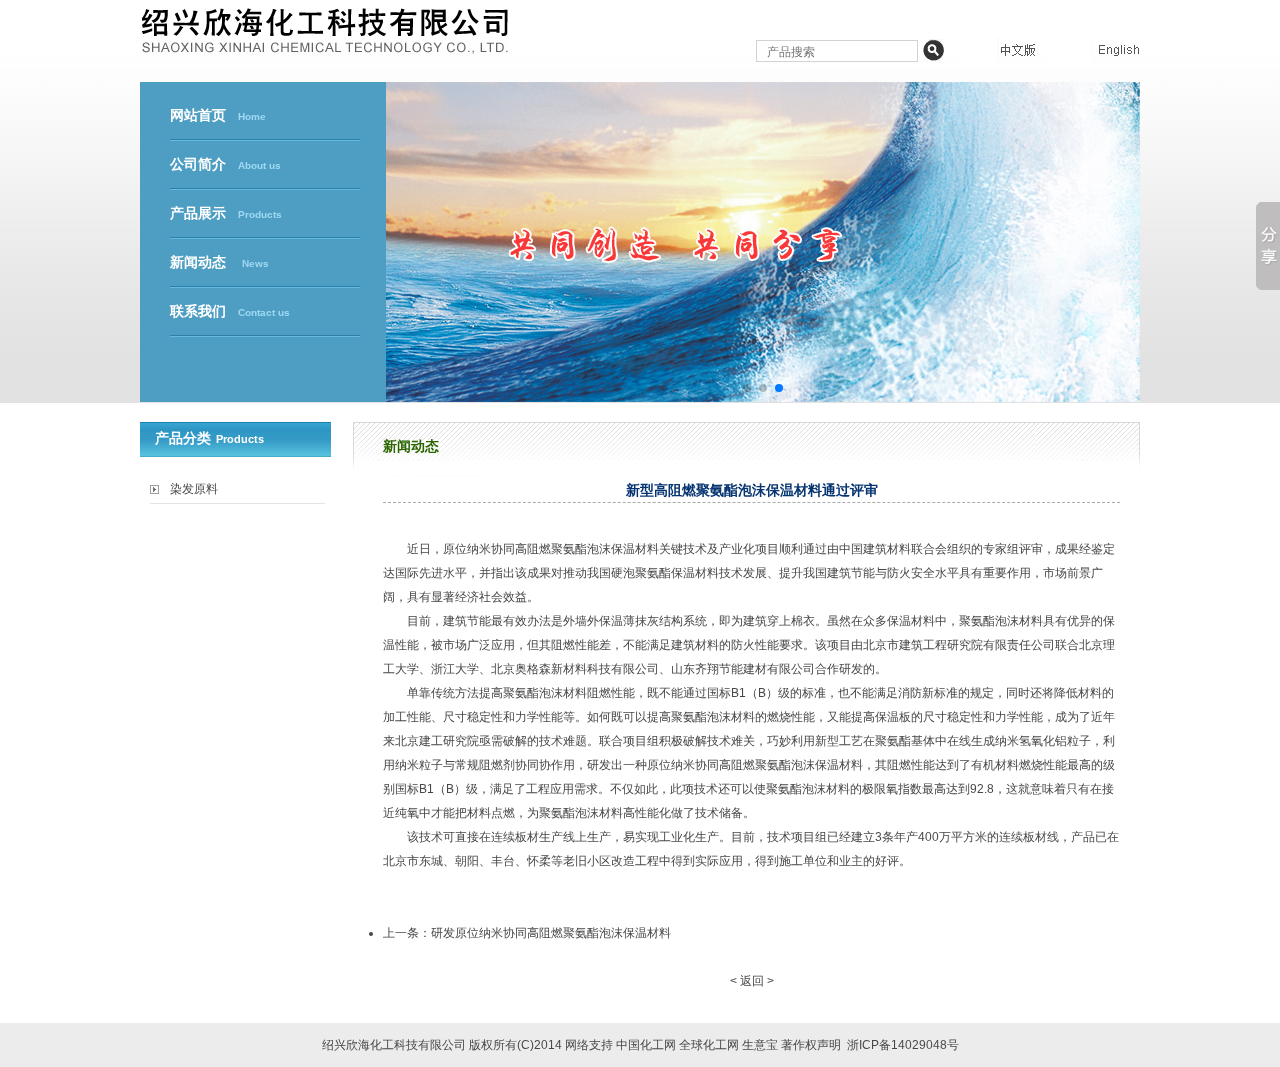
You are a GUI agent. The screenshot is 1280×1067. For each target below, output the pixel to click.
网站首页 (218, 115)
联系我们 (230, 311)
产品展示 (226, 213)
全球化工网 (709, 1045)
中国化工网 (646, 1045)
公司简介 (225, 164)
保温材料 (635, 549)
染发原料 (194, 489)
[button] (747, 388)
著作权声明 (811, 1045)
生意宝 (760, 1045)
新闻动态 (219, 262)
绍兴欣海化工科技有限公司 (394, 1045)
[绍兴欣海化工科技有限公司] (325, 47)
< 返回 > (752, 981)
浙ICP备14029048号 (903, 1045)
